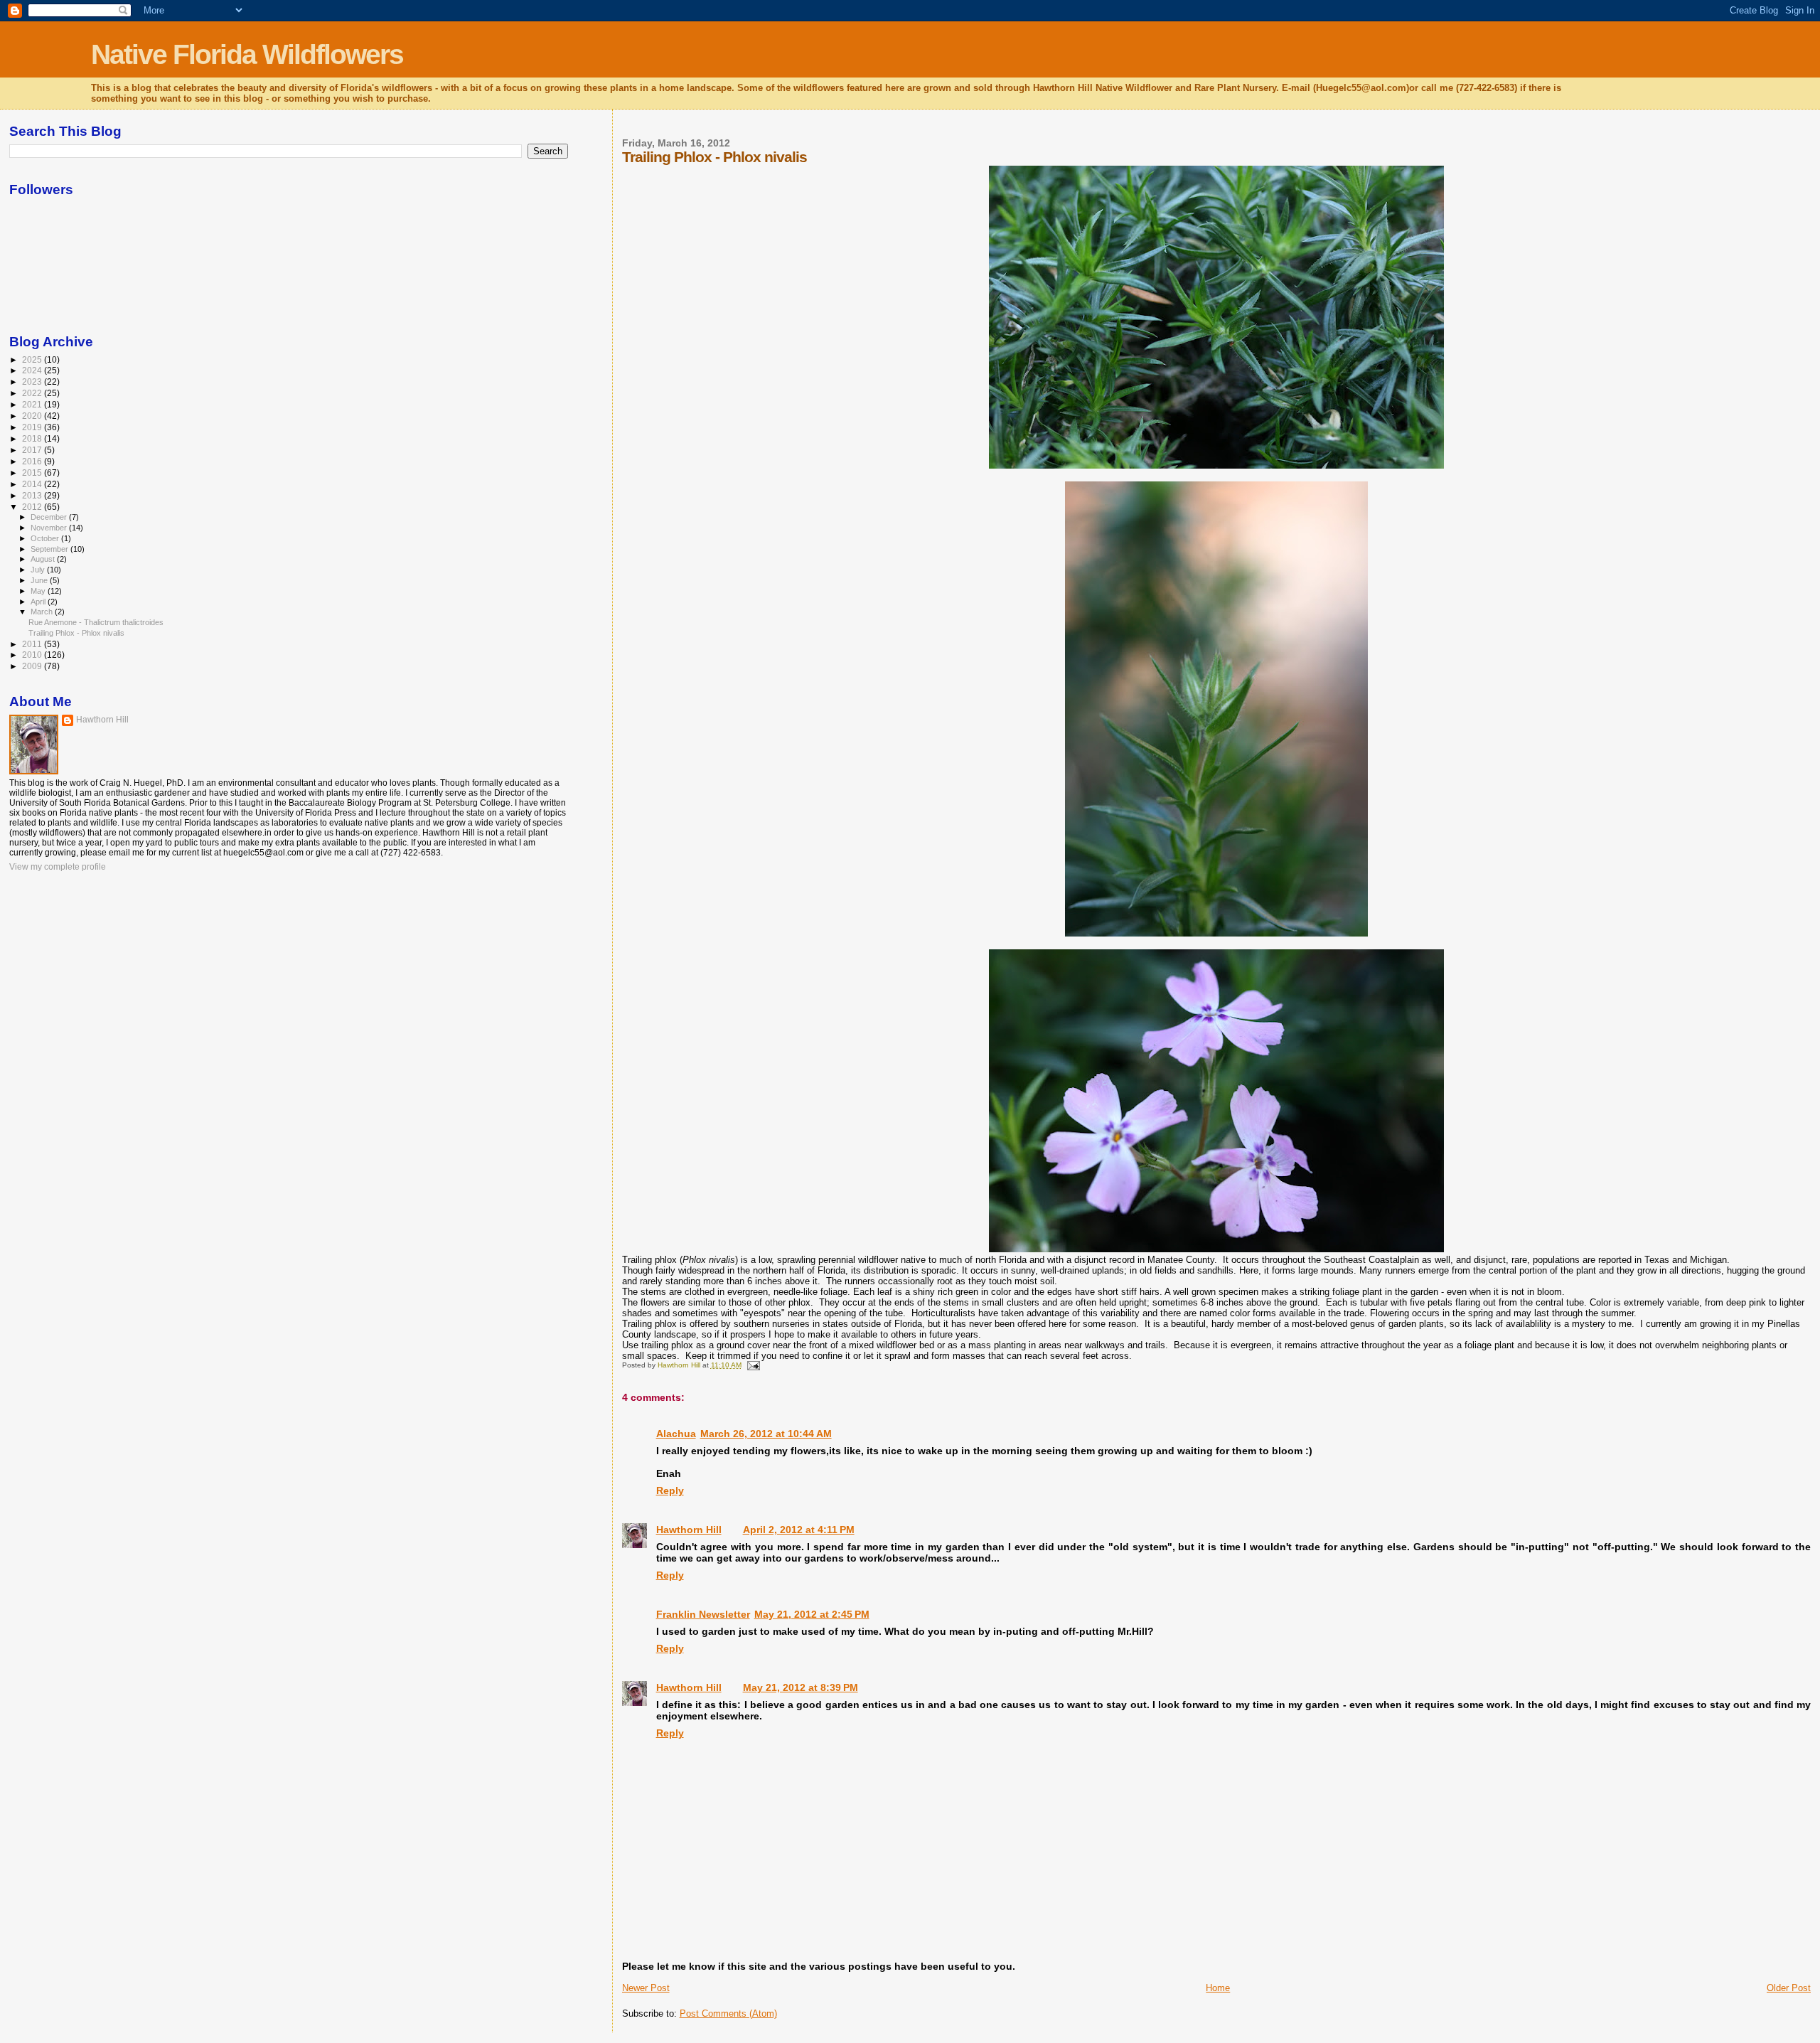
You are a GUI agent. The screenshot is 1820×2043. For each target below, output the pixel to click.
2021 (33, 404)
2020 (33, 416)
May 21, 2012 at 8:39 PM (801, 1687)
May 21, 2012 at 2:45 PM (812, 1614)
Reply (670, 1490)
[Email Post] (753, 1365)
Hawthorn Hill (689, 1530)
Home (1218, 1988)
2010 (33, 655)
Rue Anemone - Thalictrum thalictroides (96, 622)
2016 (33, 461)
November (50, 528)
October (46, 538)
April (39, 602)
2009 (33, 666)
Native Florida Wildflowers (247, 54)
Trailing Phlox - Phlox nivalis (76, 633)
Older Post (1789, 1988)
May (39, 591)
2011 (33, 644)
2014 (33, 484)
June (40, 580)
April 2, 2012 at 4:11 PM (799, 1530)
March (43, 612)
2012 (33, 507)
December (50, 517)
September (50, 549)
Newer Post (646, 1988)
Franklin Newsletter (703, 1614)
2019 (33, 427)
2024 (33, 370)
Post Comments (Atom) (728, 2013)
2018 (33, 438)
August (44, 559)
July (39, 570)
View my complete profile (58, 867)
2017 (33, 450)
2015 (33, 473)
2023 (33, 382)
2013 (33, 495)
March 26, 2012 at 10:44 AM (766, 1434)
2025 (33, 359)
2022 (33, 393)
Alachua (676, 1434)
